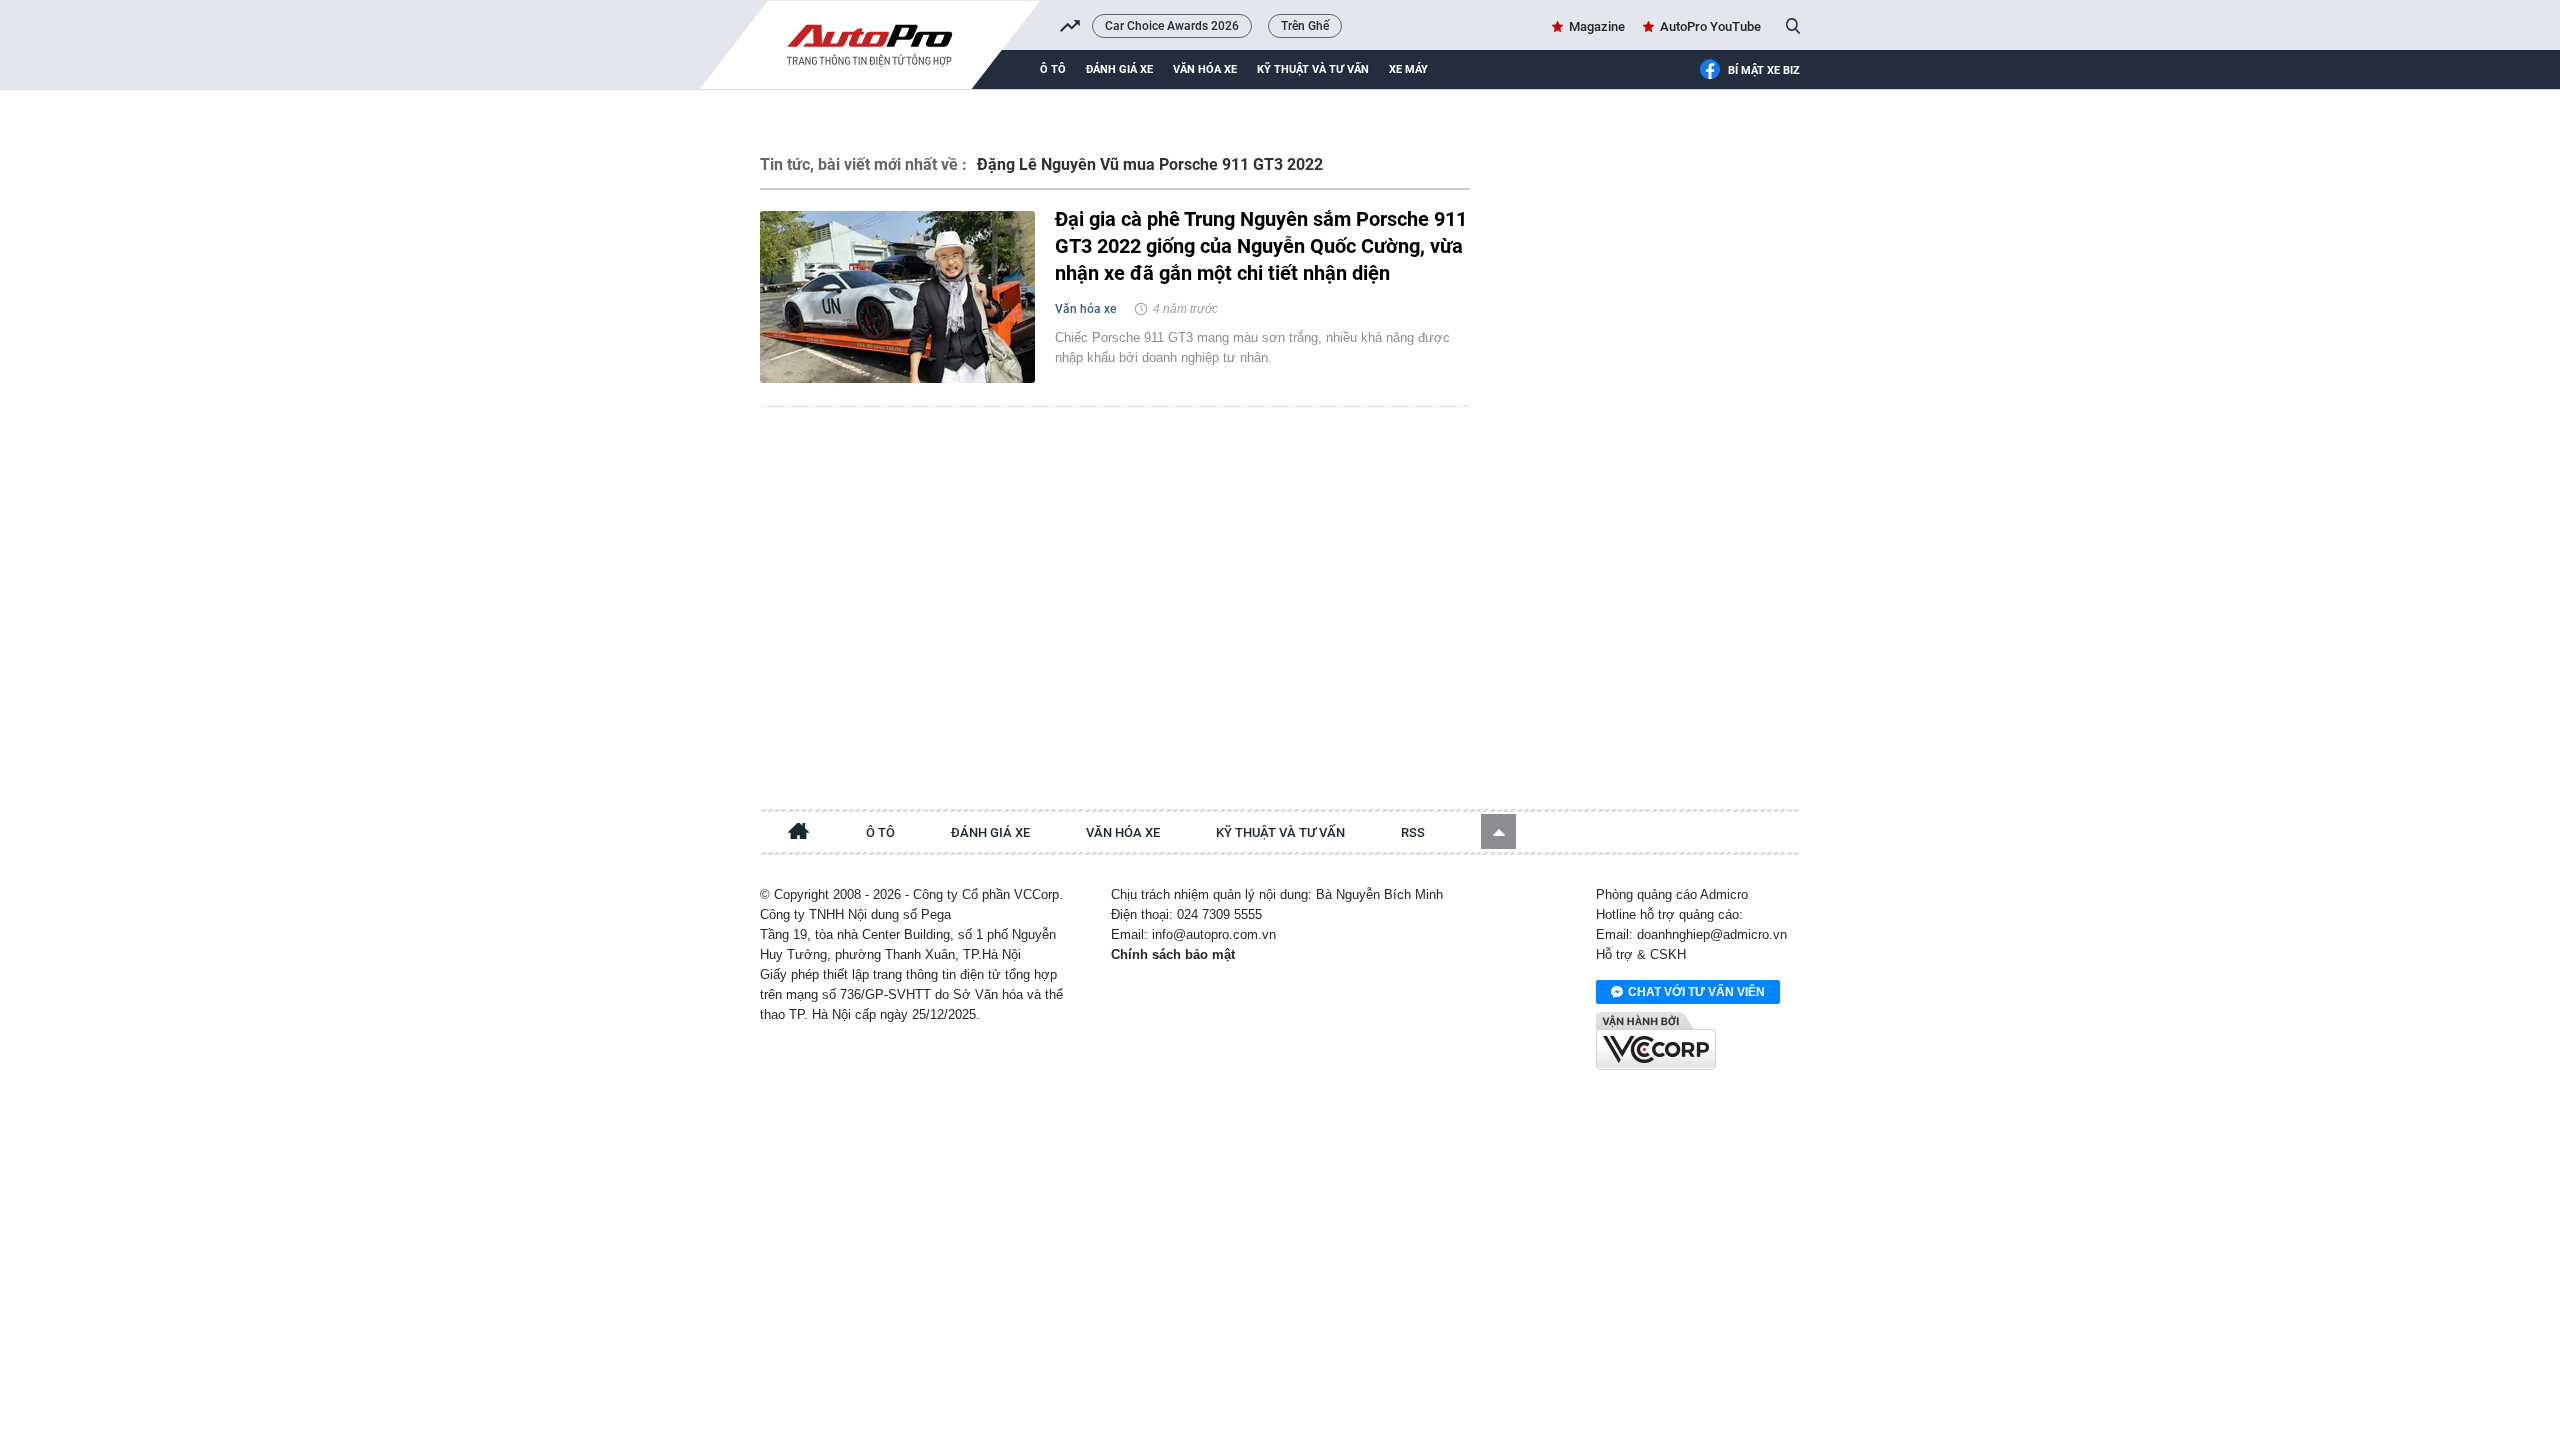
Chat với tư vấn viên (1696, 992)
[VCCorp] (1656, 1041)
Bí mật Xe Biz (1764, 70)
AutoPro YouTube (1710, 26)
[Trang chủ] (799, 834)
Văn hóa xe (1205, 69)
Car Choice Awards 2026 (1172, 26)
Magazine (1597, 26)
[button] (1498, 831)
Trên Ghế (1305, 26)
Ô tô (1053, 69)
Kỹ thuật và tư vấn (1313, 69)
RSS (1413, 832)
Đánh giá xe (1119, 69)
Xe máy (1408, 69)
